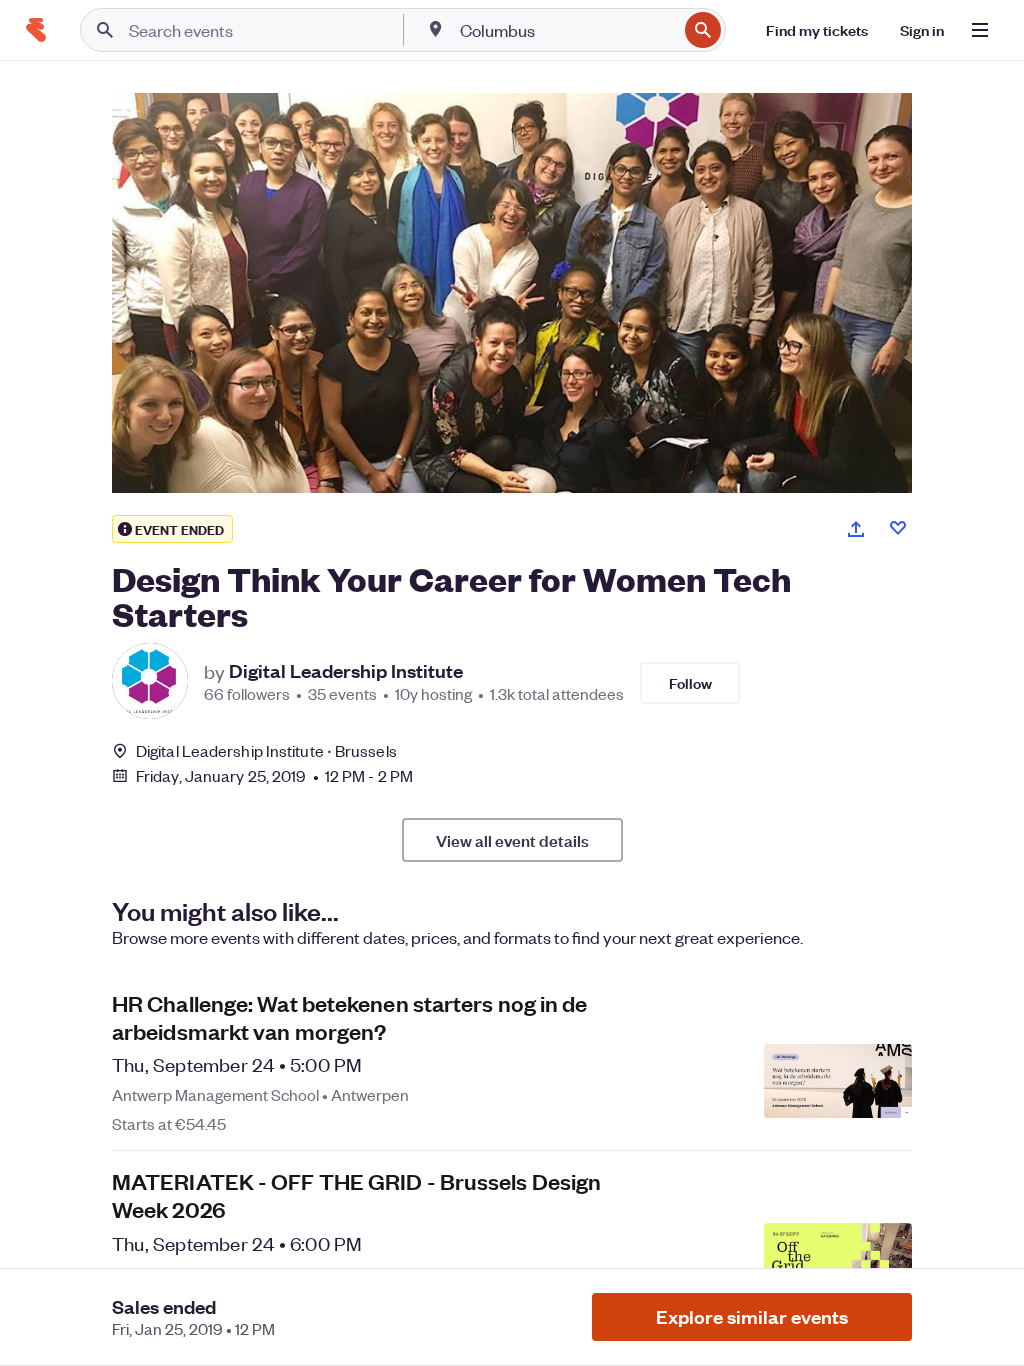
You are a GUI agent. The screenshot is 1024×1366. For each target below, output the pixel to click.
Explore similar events (752, 1316)
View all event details (512, 840)
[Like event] (898, 528)
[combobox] (566, 30)
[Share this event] (856, 529)
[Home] (36, 30)
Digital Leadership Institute (346, 671)
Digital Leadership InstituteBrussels (266, 750)
